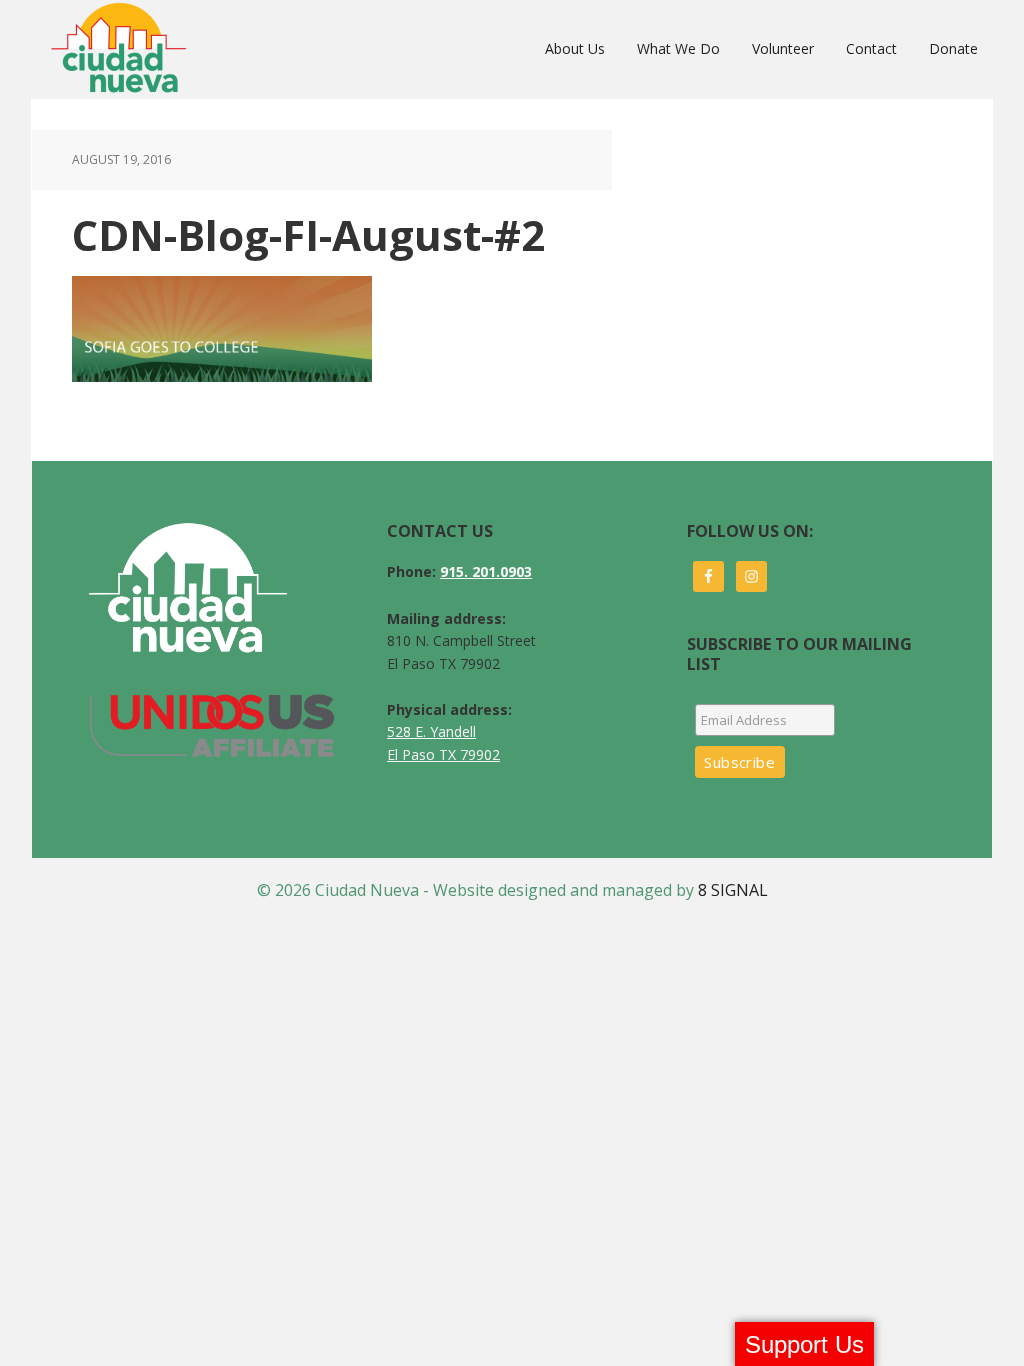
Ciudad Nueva (124, 49)
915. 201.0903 (486, 571)
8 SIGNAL (733, 890)
